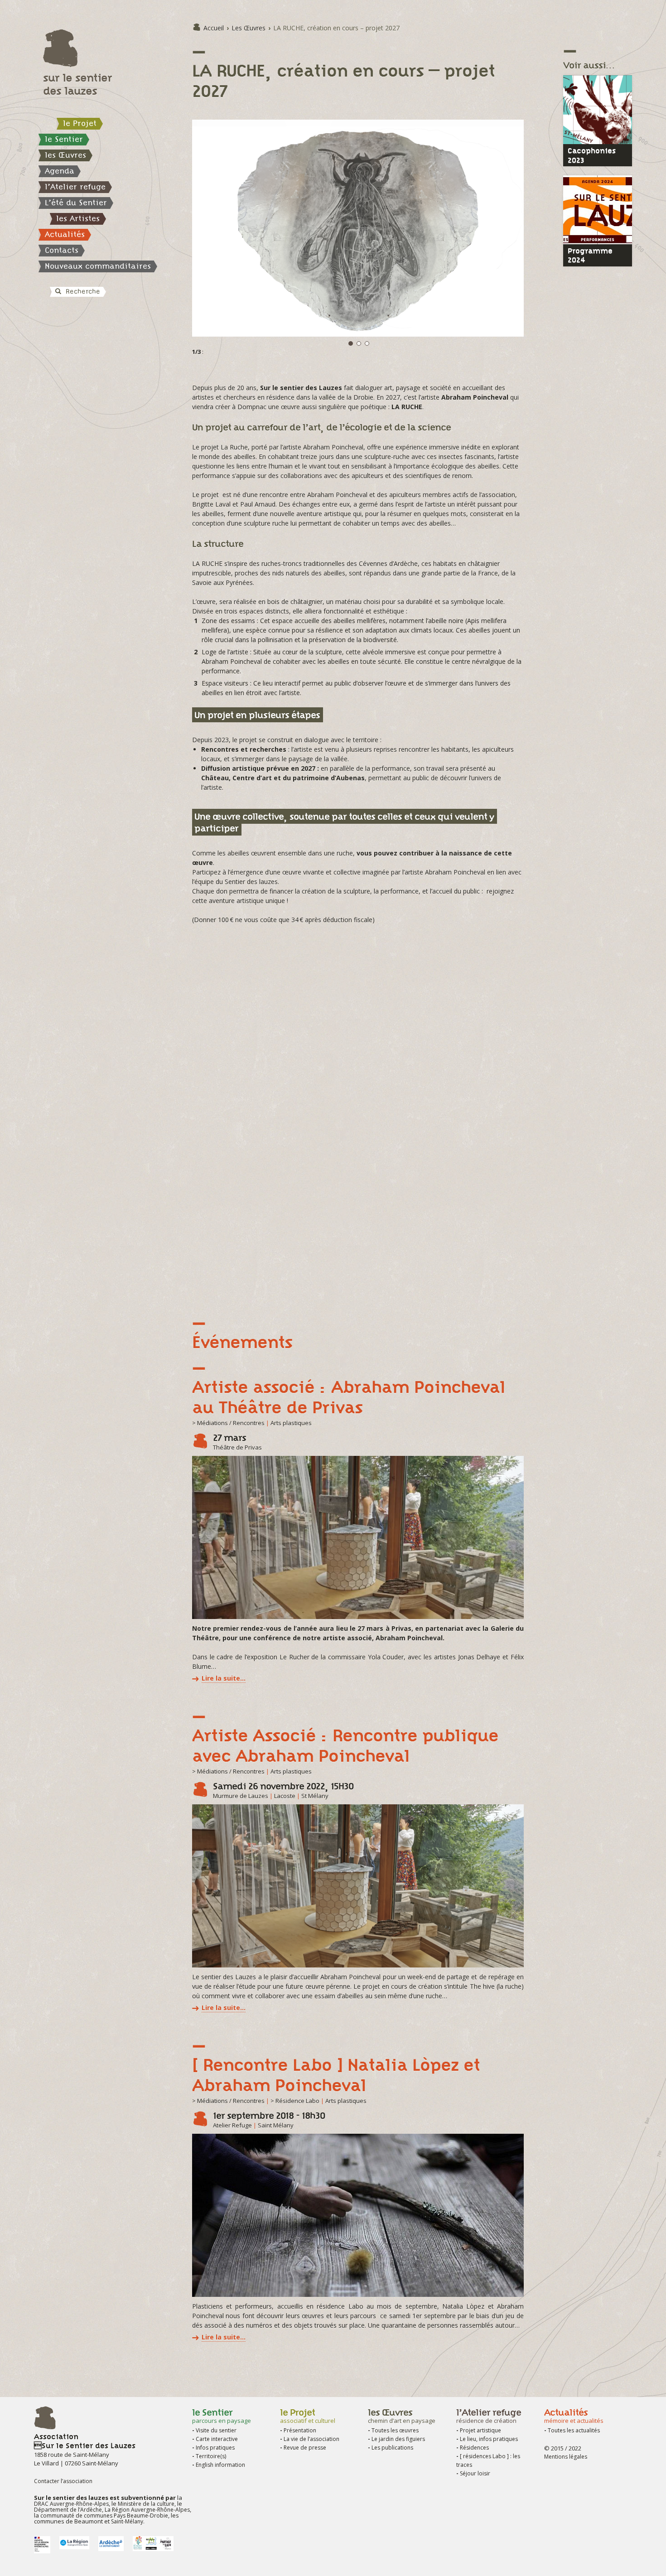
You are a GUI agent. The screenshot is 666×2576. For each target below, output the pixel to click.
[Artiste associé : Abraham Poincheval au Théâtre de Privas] (358, 1537)
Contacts (62, 250)
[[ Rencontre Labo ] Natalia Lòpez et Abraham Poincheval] (358, 2215)
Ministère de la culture (146, 2504)
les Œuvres (65, 155)
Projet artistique (480, 2430)
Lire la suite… (224, 1678)
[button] (516, 128)
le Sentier (64, 139)
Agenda (60, 171)
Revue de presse (305, 2448)
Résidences (474, 2448)
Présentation (300, 2430)
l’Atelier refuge (75, 187)
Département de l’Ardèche (68, 2510)
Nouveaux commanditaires (98, 266)
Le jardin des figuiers (398, 2439)
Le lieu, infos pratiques (489, 2439)
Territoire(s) (211, 2456)
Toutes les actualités (574, 2430)
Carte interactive (217, 2439)
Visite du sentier (216, 2430)
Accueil (214, 28)
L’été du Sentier (76, 203)
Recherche (82, 291)
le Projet (80, 123)
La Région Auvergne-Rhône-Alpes (147, 2510)
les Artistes (78, 218)
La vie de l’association (311, 2439)
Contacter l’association (63, 2481)
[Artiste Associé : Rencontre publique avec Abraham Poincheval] (358, 1886)
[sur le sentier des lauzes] (113, 48)
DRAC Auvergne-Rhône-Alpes (71, 2504)
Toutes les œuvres (395, 2430)
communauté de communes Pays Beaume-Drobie (104, 2516)
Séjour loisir (475, 2473)
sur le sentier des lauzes (77, 84)
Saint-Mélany (127, 2521)
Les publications (392, 2448)
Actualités (65, 234)
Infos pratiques (215, 2448)
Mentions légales (566, 2457)
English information (220, 2465)
